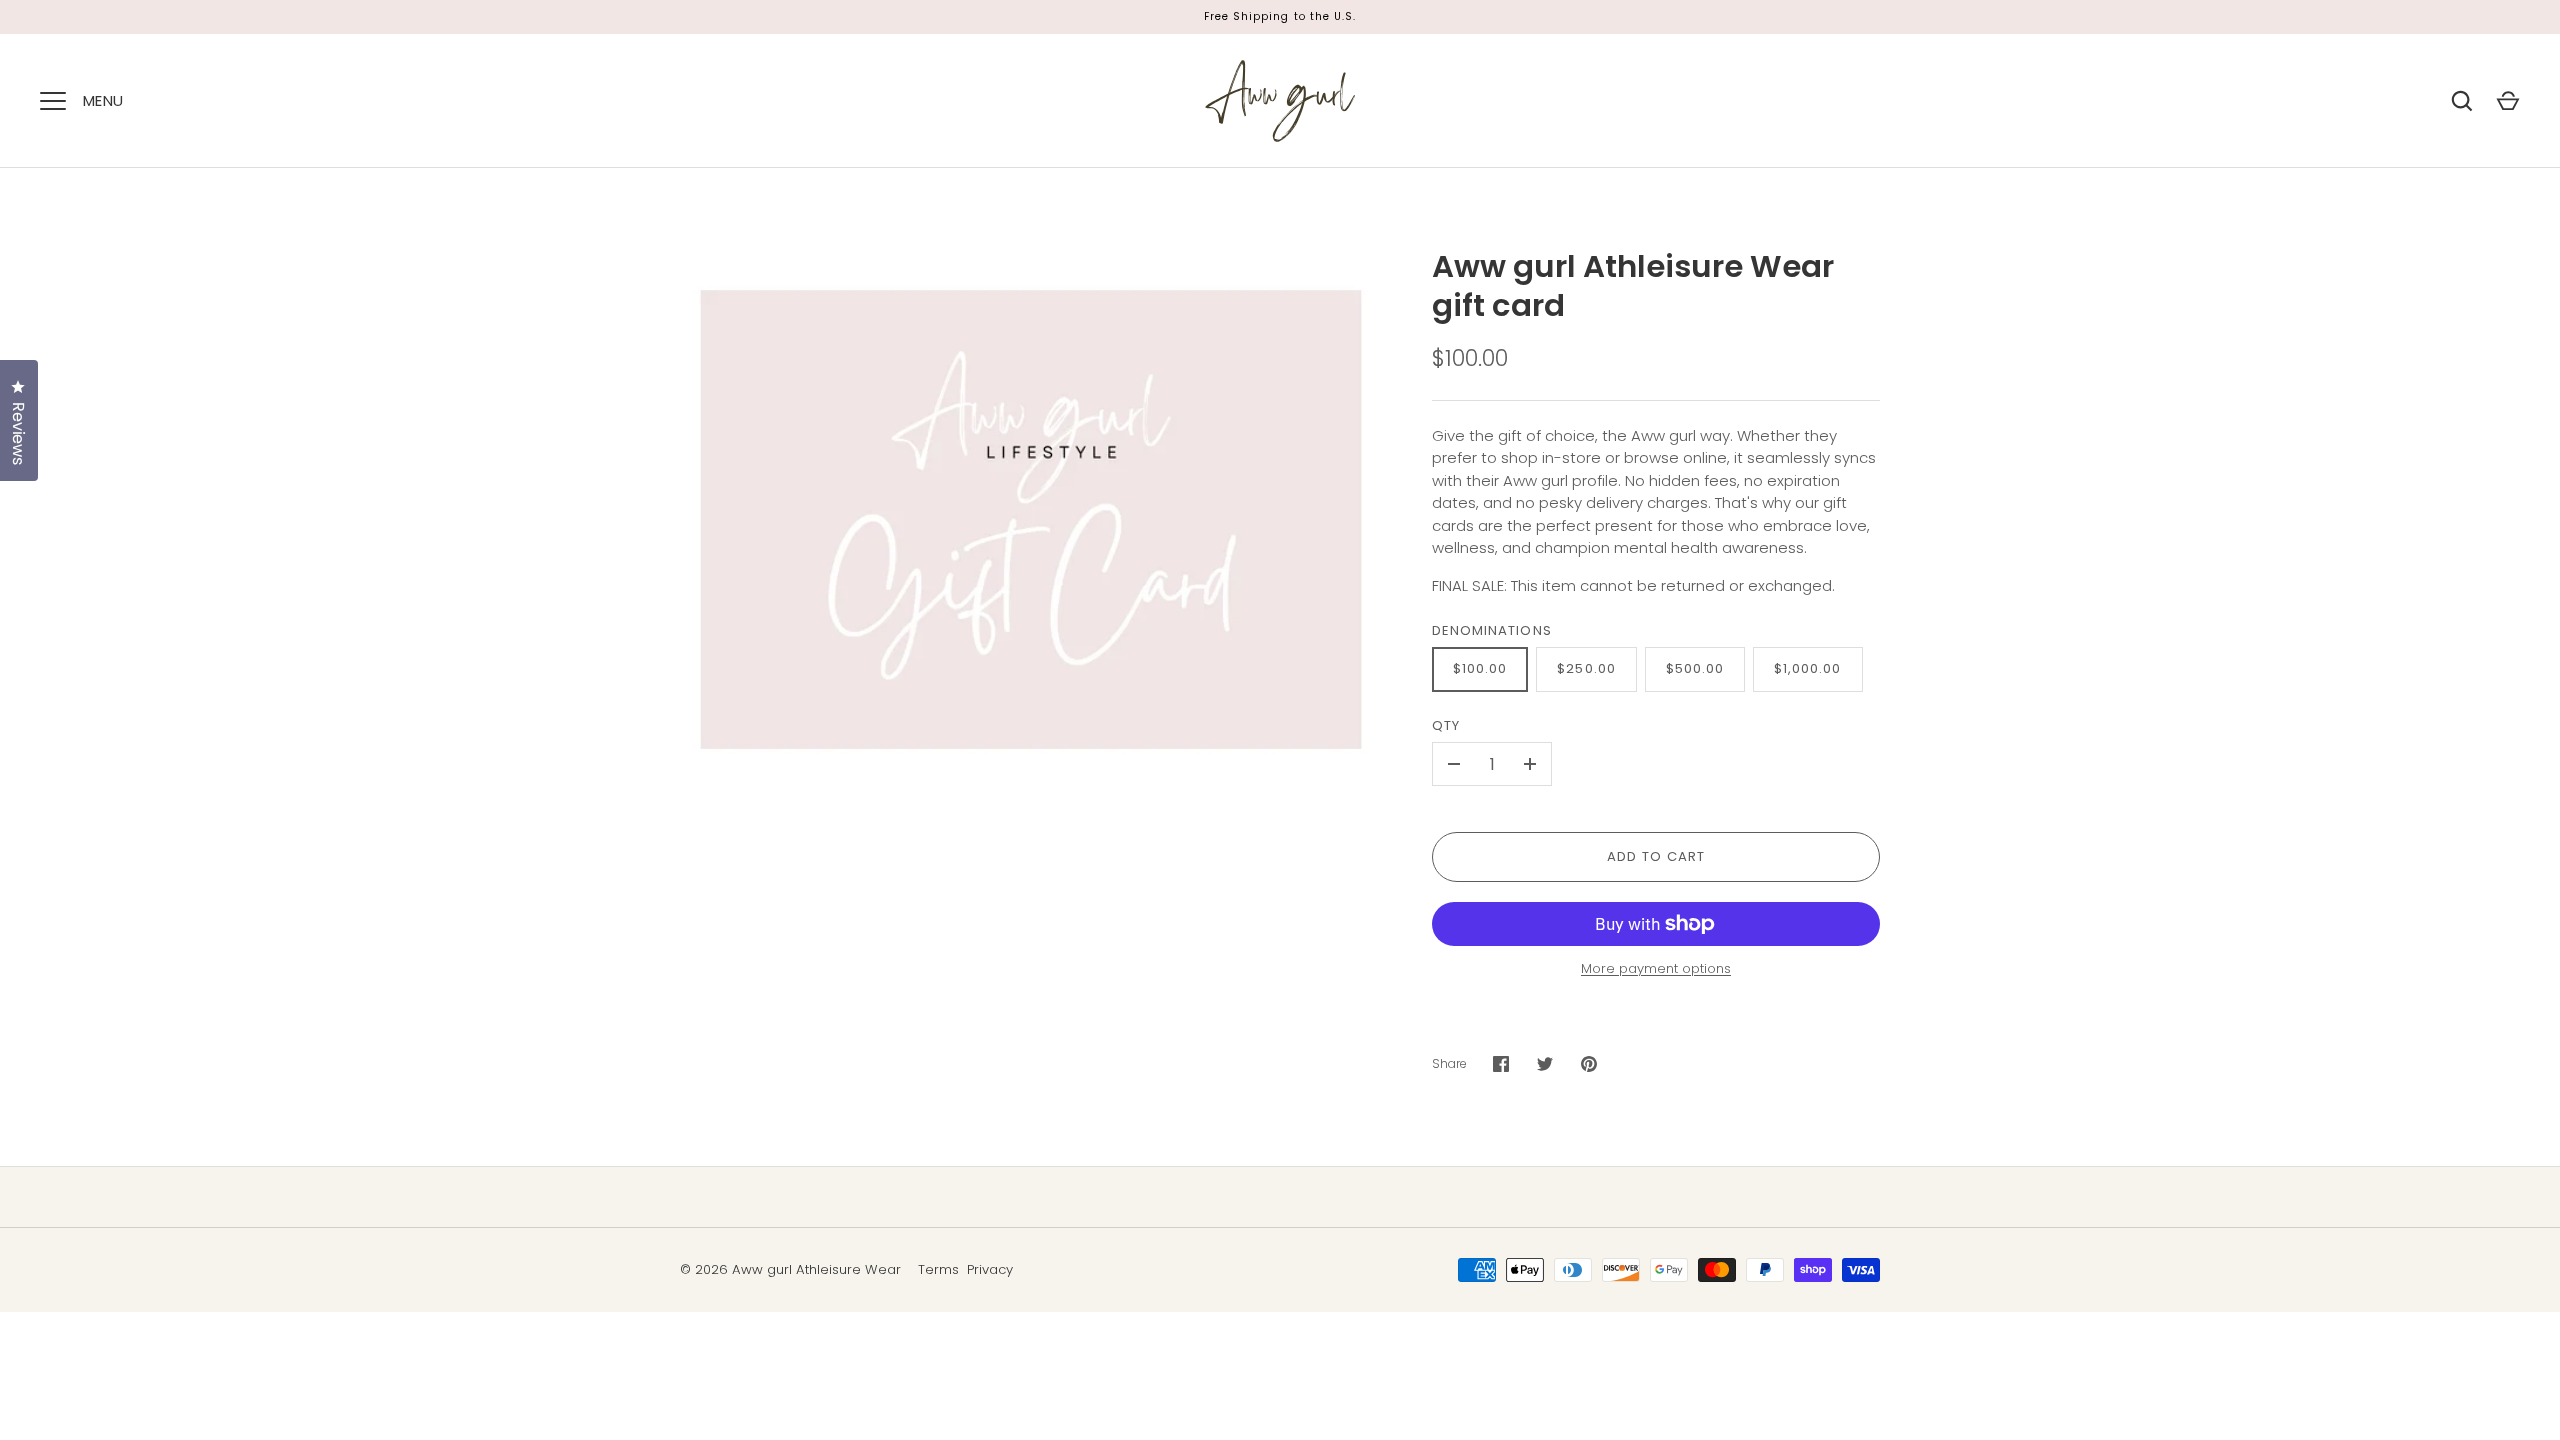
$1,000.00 (1807, 668)
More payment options (1656, 968)
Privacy (990, 1269)
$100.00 (1480, 668)
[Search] (2462, 101)
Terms (938, 1269)
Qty (1446, 725)
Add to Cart (1656, 856)
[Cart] (2508, 101)
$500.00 (1695, 668)
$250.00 (1586, 668)
